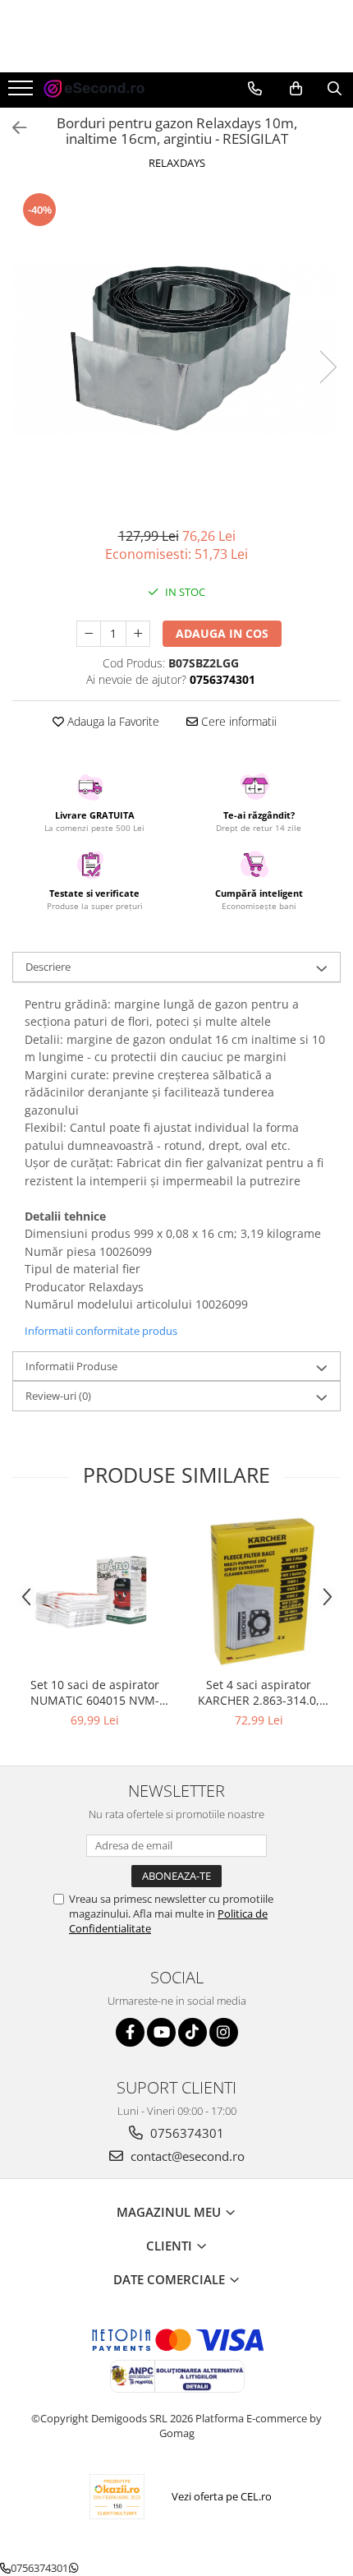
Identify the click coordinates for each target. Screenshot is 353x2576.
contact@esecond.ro (186, 2156)
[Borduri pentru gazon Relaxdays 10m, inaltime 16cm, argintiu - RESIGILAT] (176, 350)
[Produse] (23, 93)
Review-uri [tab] (58, 1396)
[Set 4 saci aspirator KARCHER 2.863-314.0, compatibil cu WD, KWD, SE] (259, 1592)
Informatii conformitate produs (101, 1331)
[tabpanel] (176, 350)
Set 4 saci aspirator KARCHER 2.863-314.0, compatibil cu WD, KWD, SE (259, 1692)
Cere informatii (237, 721)
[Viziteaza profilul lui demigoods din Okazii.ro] (117, 2497)
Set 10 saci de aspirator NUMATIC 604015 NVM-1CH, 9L (95, 1692)
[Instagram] (224, 2032)
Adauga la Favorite (112, 721)
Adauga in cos (222, 633)
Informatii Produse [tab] (71, 1366)
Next (328, 367)
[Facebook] (130, 2032)
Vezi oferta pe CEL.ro (222, 2496)
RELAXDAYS (177, 163)
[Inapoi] (12, 128)
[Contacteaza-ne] (255, 89)
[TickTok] (193, 2032)
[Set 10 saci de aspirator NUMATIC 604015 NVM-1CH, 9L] (94, 1592)
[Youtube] (161, 2032)
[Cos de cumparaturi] (296, 89)
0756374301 (186, 2133)
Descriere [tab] (48, 967)
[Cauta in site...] (335, 89)
